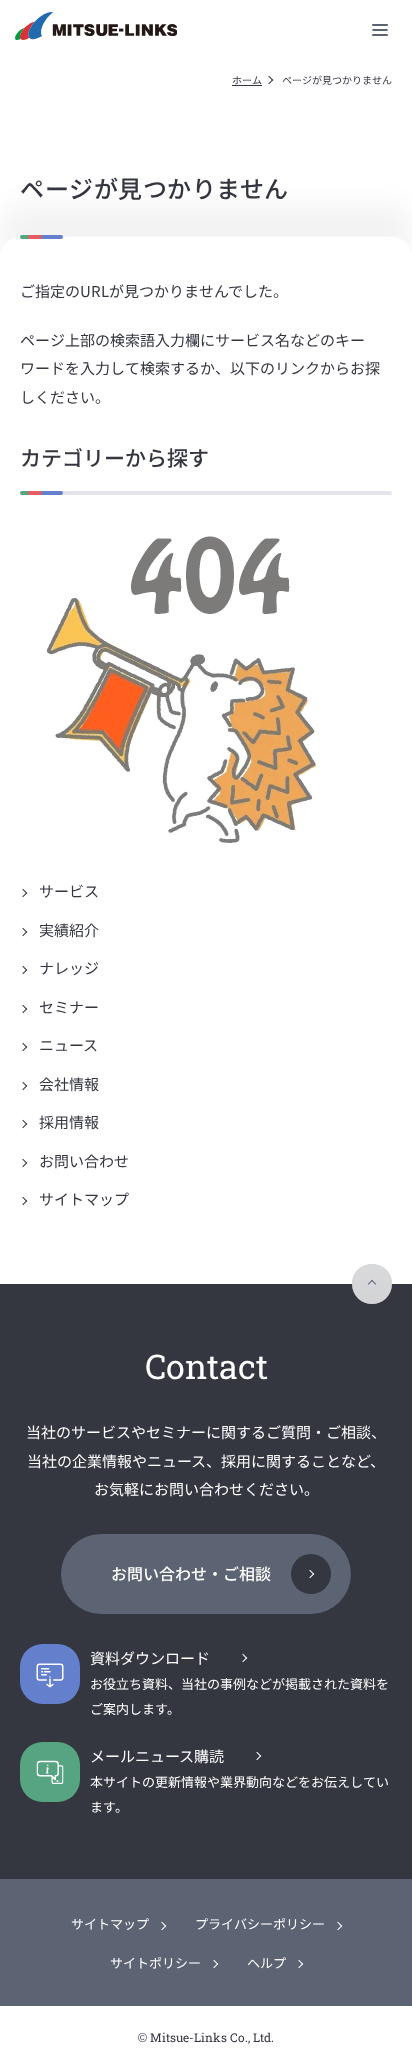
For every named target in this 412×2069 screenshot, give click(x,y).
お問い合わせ (82, 1160)
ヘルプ (266, 1962)
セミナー (67, 1006)
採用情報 (67, 1121)
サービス (67, 890)
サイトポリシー (155, 1962)
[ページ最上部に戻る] (372, 1284)
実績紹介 (67, 929)
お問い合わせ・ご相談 (191, 1573)
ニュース (67, 1044)
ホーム (247, 79)
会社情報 (67, 1083)
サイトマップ (82, 1198)
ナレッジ (67, 967)
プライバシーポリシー (260, 1923)
